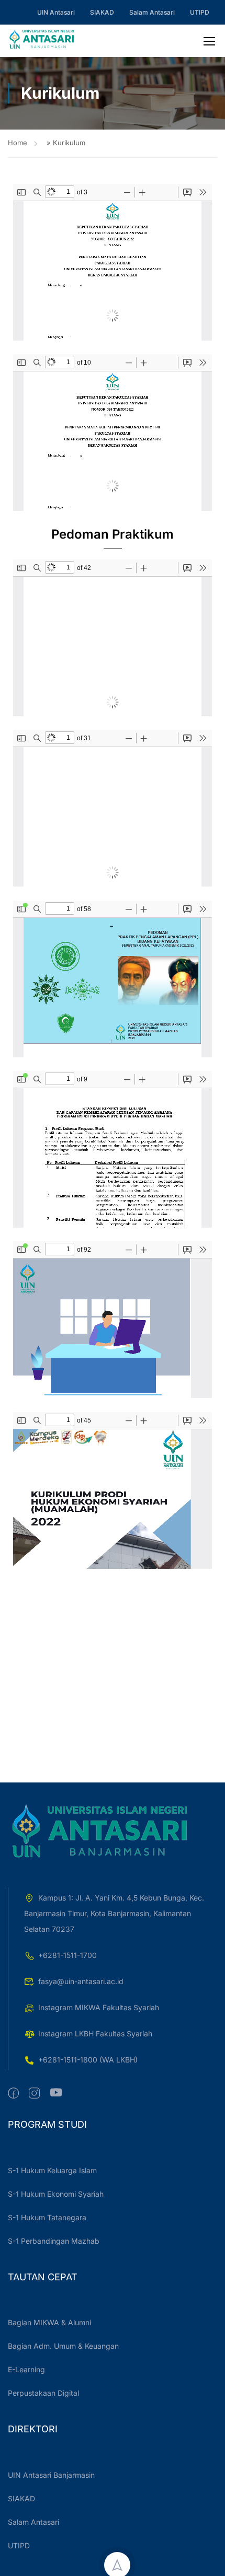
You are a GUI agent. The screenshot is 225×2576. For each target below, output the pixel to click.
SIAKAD (102, 12)
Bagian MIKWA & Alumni (49, 2322)
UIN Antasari (56, 12)
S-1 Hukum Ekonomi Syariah (56, 2194)
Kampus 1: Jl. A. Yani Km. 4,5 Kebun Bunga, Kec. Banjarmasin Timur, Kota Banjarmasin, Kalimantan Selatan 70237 (114, 1913)
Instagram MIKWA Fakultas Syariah (99, 2007)
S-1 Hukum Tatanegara (47, 2217)
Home (18, 143)
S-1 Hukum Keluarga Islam (52, 2170)
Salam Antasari (152, 12)
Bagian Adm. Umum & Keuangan (63, 2346)
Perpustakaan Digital (43, 2393)
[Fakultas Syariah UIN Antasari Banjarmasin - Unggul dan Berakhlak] (42, 41)
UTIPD (200, 12)
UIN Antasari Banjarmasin (51, 2475)
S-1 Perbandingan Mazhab (54, 2241)
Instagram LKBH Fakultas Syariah (95, 2033)
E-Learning (26, 2369)
